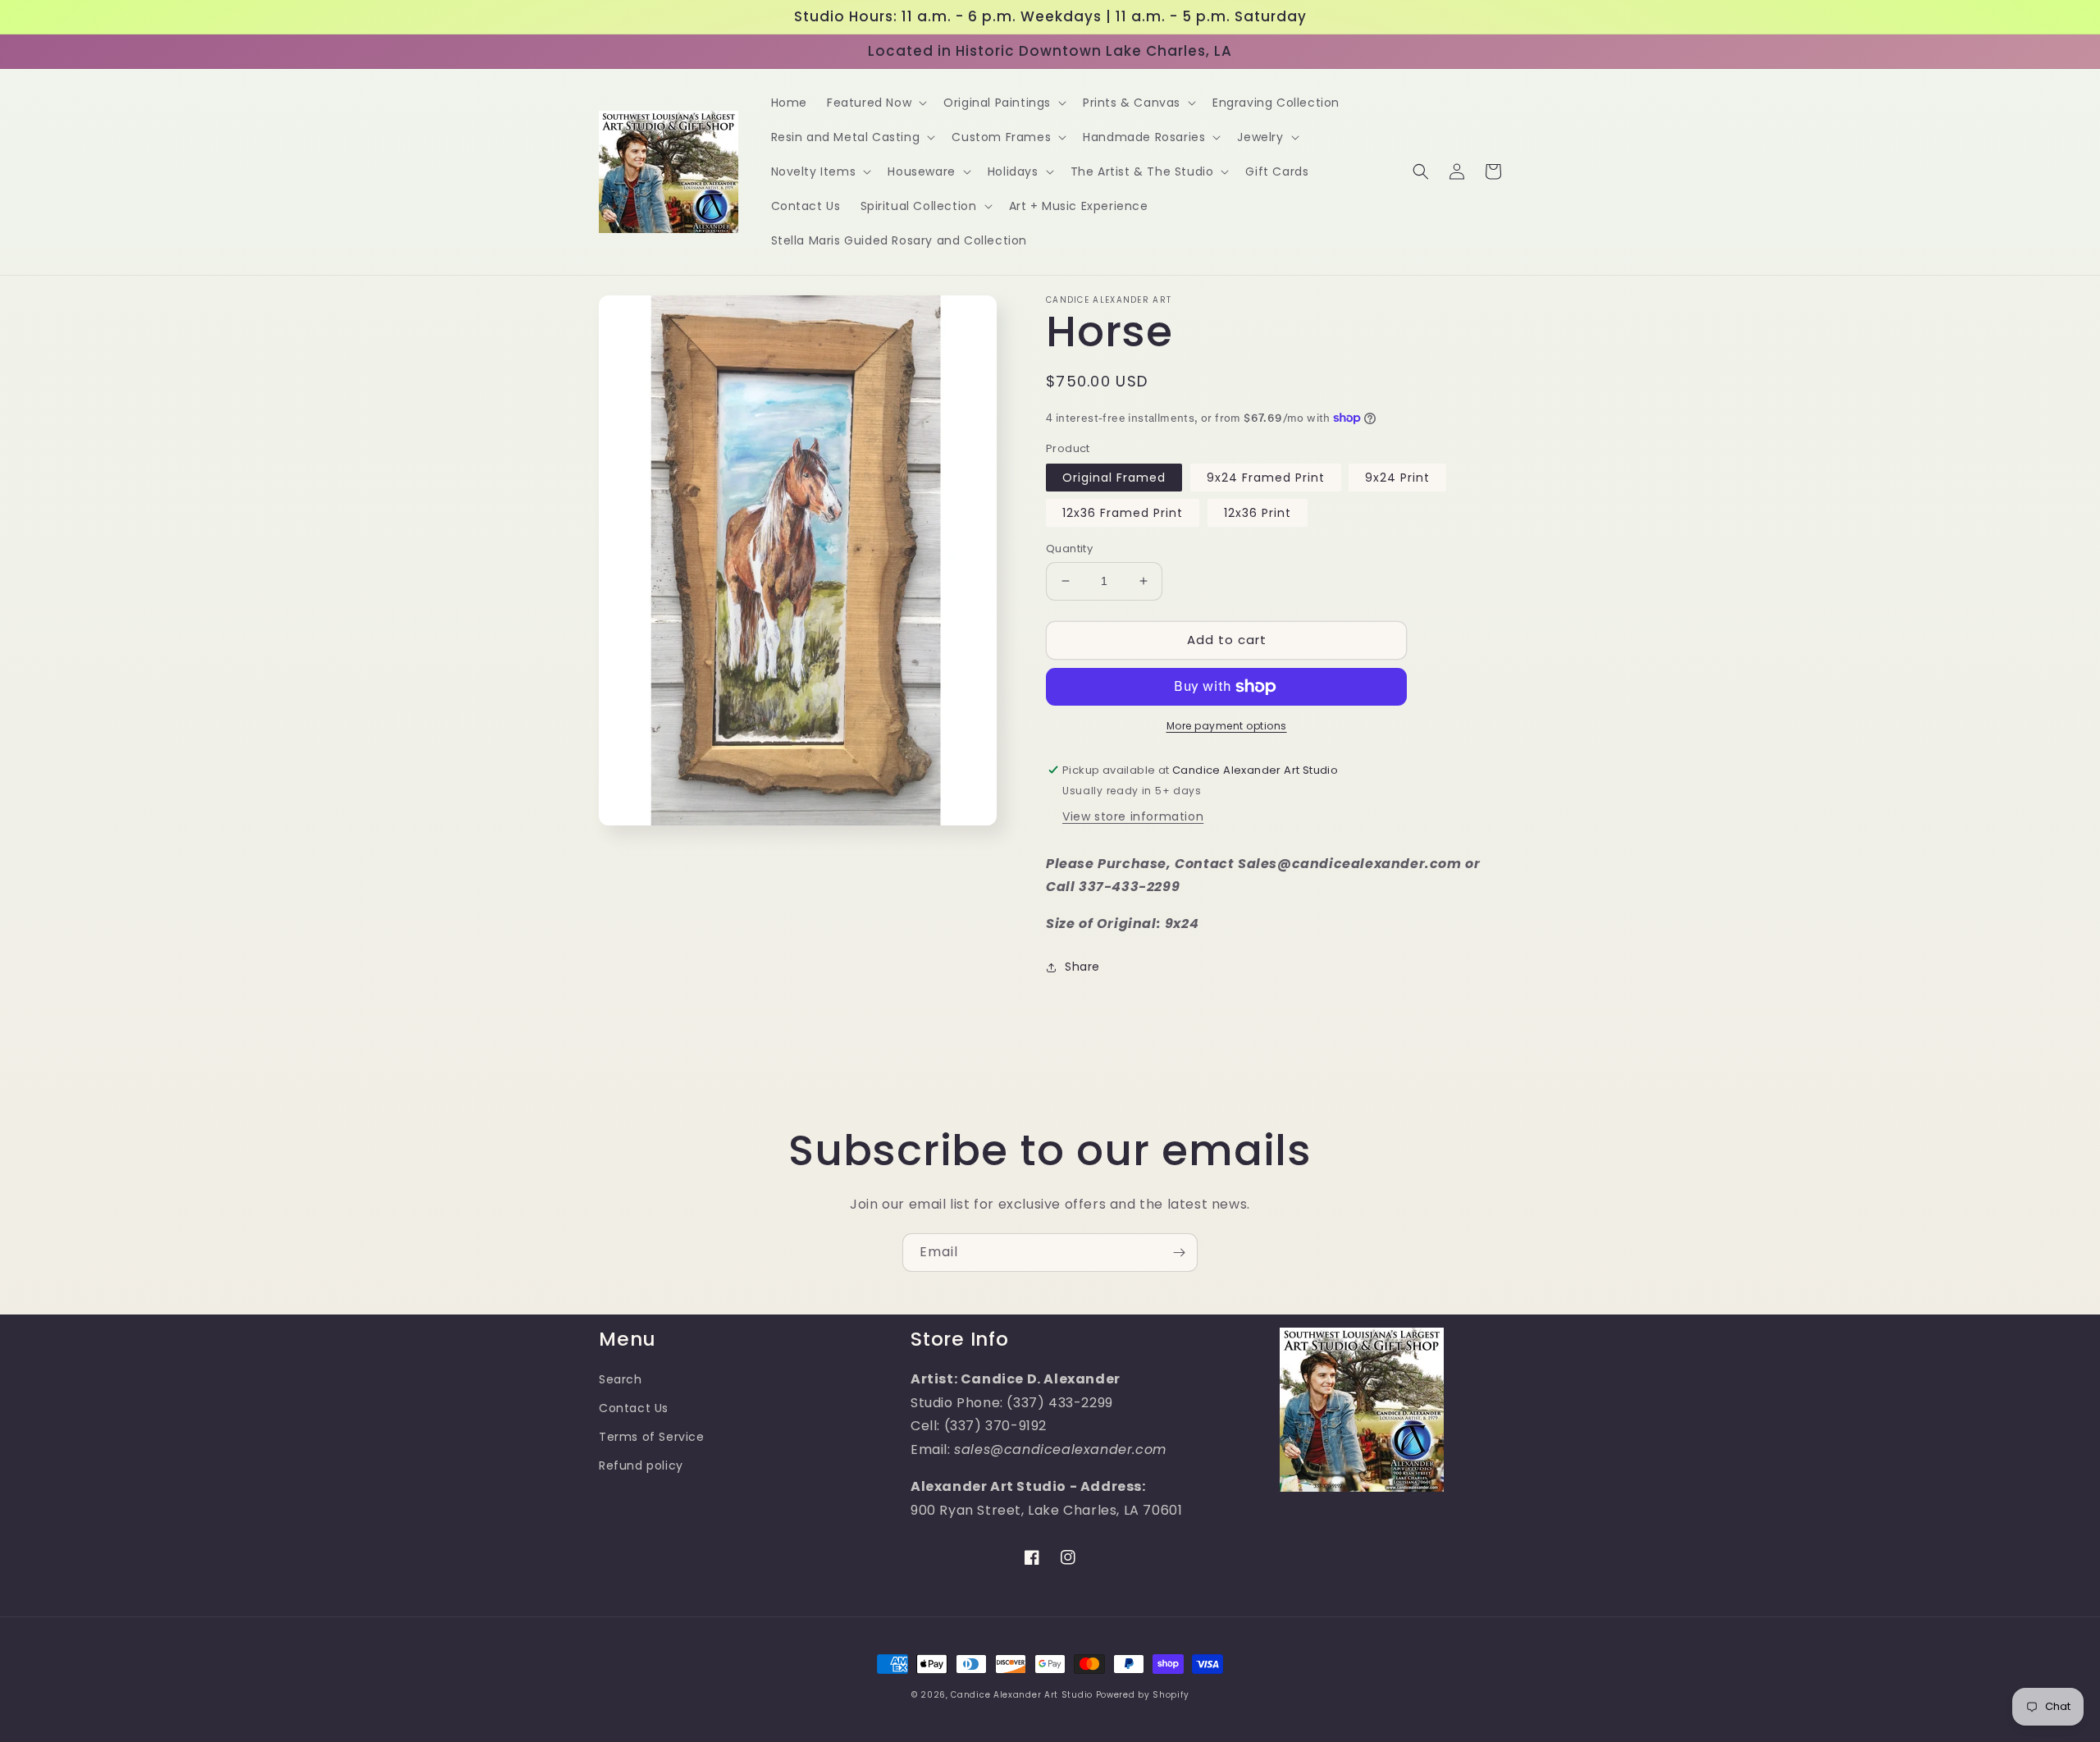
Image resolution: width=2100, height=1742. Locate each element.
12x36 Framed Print (1123, 513)
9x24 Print (1397, 478)
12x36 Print (1258, 513)
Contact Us (634, 1408)
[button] (875, 103)
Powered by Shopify (1143, 1695)
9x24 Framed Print (1266, 478)
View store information (1133, 816)
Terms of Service (652, 1437)
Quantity (1069, 549)
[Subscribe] (1179, 1253)
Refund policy (641, 1465)
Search (621, 1379)
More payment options (1227, 726)
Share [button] (1082, 967)
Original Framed (1114, 478)
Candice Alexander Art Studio (1022, 1695)
